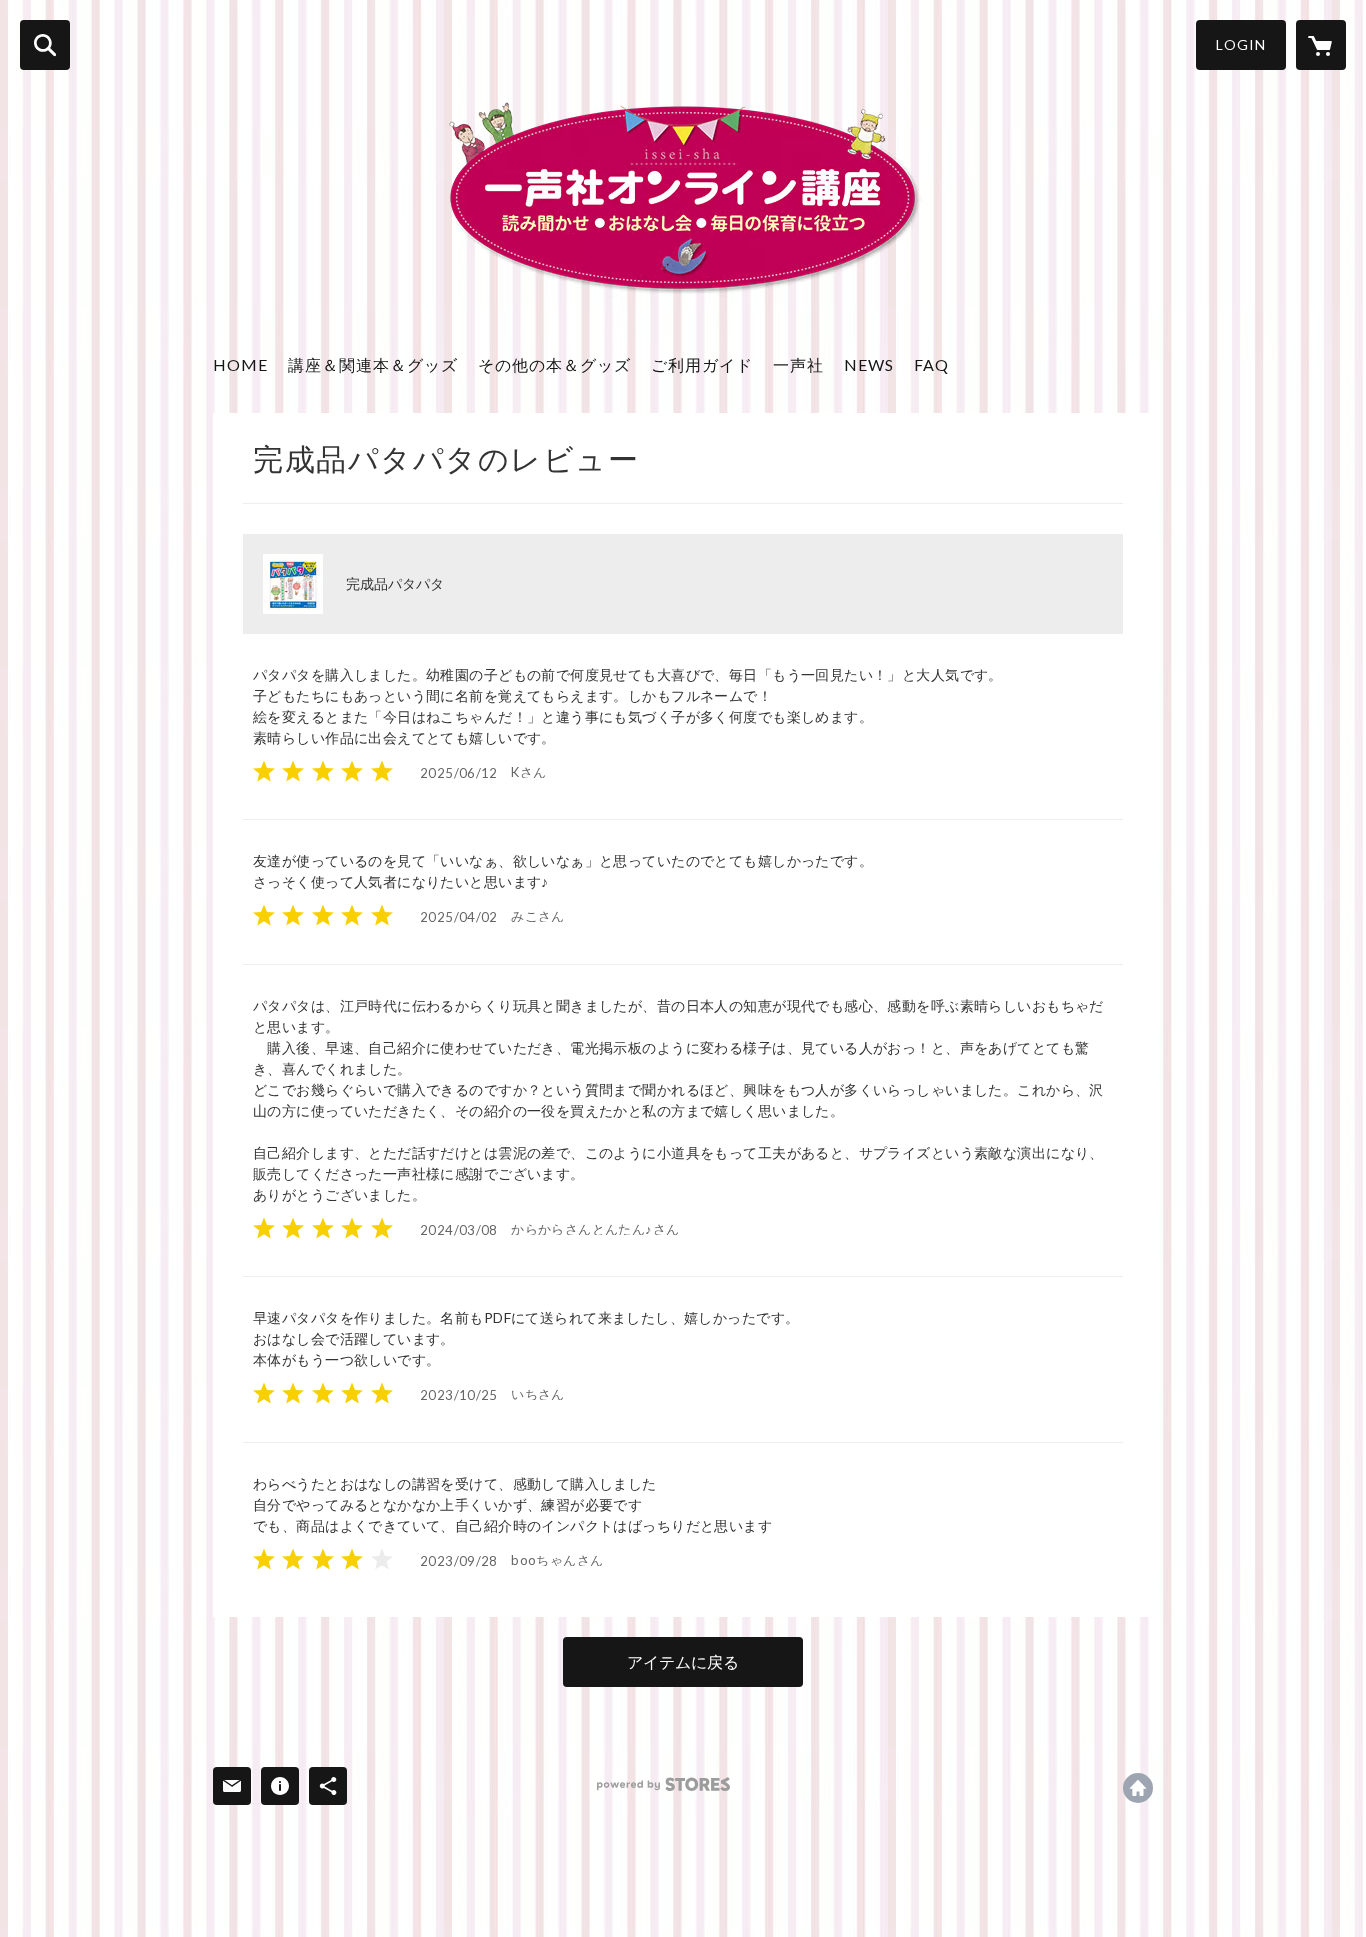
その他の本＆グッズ (554, 364)
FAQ (931, 364)
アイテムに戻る (683, 1661)
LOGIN (1241, 44)
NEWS (869, 364)
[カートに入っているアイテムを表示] (1321, 45)
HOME (240, 364)
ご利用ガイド (702, 364)
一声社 (798, 364)
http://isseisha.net (1138, 1788)
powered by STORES (663, 1784)
